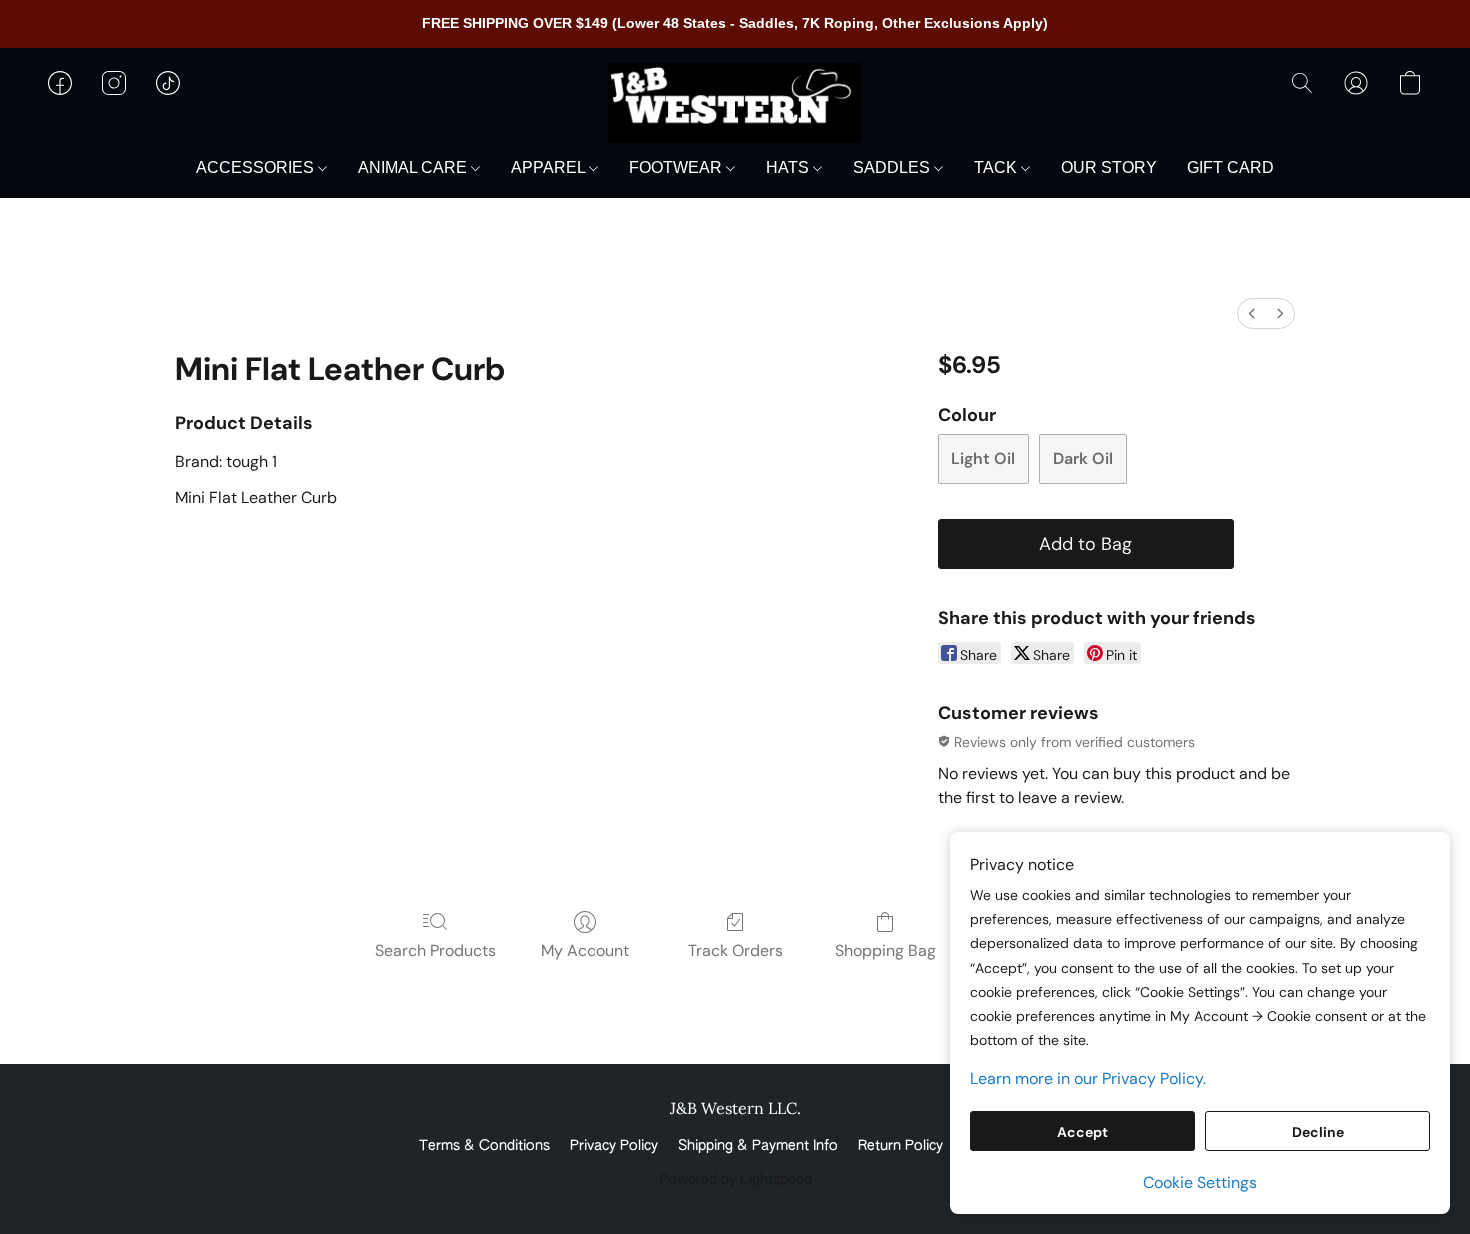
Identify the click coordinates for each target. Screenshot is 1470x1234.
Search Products (435, 950)
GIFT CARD (1230, 167)
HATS (789, 167)
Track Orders (735, 950)
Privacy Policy (614, 1146)
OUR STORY (1109, 167)
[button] (735, 103)
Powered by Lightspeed (735, 1180)
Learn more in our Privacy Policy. (1088, 1078)
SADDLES (893, 167)
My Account (585, 950)
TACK (997, 167)
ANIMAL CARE (414, 167)
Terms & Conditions (484, 1146)
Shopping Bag (885, 950)
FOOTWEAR (677, 167)
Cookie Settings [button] (1200, 1182)
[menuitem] (1252, 313)
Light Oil (983, 458)
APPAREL (550, 167)
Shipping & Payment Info (758, 1146)
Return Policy (900, 1146)
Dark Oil (1083, 458)
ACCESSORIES (257, 167)
